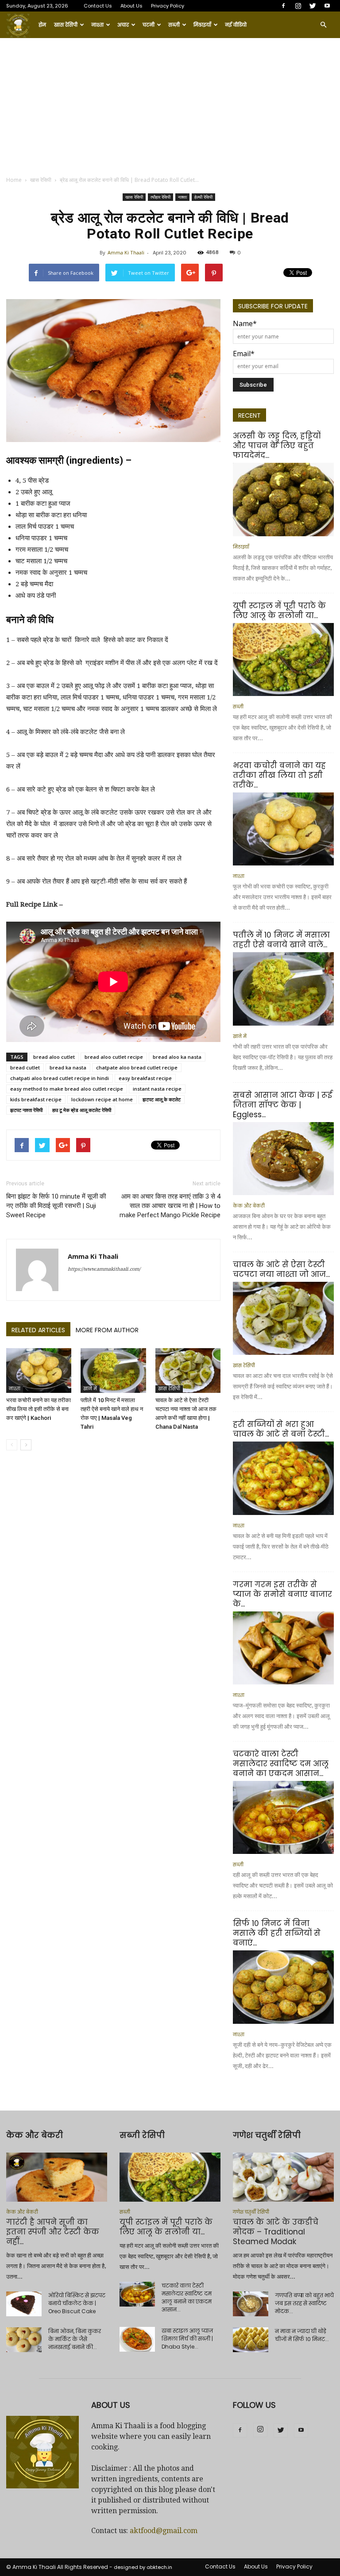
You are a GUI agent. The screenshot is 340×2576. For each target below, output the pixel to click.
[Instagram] (298, 6)
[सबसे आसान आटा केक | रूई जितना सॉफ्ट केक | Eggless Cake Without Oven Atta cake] (283, 1159)
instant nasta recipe (157, 1089)
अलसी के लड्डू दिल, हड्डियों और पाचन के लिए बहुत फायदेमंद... (277, 446)
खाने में (90, 1389)
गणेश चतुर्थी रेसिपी (251, 2212)
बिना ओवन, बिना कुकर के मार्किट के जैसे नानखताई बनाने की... (75, 2339)
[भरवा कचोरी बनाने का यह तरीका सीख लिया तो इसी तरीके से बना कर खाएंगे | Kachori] (39, 1371)
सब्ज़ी (174, 25)
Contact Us (98, 6)
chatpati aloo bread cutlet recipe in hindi (60, 1078)
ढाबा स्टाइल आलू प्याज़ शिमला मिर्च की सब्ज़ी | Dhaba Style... (187, 2339)
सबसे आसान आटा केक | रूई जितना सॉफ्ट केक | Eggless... (282, 1105)
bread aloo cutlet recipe (114, 1057)
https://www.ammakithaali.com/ (104, 1269)
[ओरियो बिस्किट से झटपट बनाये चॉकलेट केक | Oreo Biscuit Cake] (24, 2304)
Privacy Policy (168, 6)
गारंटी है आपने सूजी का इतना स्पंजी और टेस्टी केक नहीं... (53, 2232)
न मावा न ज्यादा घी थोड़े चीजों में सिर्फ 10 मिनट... (302, 2335)
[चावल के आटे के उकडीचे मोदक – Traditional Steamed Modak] (283, 2177)
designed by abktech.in (143, 2567)
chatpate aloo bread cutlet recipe (137, 1067)
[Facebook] (283, 6)
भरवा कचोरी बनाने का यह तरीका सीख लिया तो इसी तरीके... (279, 775)
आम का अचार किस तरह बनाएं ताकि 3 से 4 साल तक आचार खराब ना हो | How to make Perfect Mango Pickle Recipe (170, 1206)
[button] (323, 25)
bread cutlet (25, 1067)
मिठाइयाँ (202, 25)
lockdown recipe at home (102, 1099)
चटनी (149, 25)
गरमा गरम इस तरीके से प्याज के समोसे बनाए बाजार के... (282, 1594)
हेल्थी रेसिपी (203, 197)
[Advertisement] (170, 104)
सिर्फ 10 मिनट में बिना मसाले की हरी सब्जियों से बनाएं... (277, 1933)
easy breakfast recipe (145, 1078)
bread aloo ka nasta (177, 1057)
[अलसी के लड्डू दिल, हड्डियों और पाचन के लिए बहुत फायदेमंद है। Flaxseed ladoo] (283, 499)
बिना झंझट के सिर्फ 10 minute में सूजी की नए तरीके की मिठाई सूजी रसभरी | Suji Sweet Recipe (56, 1206)
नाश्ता (97, 25)
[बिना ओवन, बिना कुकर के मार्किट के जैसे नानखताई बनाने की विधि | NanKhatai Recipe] (24, 2340)
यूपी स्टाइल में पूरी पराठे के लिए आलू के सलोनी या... (279, 611)
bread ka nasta (68, 1067)
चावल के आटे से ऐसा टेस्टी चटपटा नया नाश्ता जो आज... (281, 1269)
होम (42, 25)
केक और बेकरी (249, 1206)
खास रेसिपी (66, 25)
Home (14, 180)
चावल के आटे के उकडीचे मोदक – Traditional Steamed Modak (276, 2232)
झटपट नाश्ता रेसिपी (26, 1110)
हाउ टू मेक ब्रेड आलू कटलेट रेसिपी (82, 1110)
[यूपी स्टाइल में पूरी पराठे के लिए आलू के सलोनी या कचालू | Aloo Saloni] (283, 659)
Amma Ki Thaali (126, 252)
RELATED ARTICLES (38, 1330)
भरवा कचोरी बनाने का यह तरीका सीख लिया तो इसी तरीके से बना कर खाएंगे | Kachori (39, 1409)
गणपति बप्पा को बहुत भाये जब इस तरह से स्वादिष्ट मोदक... (304, 2303)
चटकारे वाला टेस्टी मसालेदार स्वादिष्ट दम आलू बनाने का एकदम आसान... (281, 1764)
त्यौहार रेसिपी (160, 197)
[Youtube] (327, 6)
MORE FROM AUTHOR (107, 1330)
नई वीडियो (236, 25)
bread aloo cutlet (54, 1057)
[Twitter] (313, 6)
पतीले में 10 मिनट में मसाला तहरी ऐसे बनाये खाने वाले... (281, 940)
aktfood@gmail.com (164, 2531)
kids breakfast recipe (36, 1099)
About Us (131, 6)
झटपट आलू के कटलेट (162, 1099)
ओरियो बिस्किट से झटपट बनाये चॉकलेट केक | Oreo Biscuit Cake (77, 2303)
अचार (123, 25)
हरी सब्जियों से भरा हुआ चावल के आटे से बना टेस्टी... (281, 1429)
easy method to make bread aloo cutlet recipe (67, 1089)
